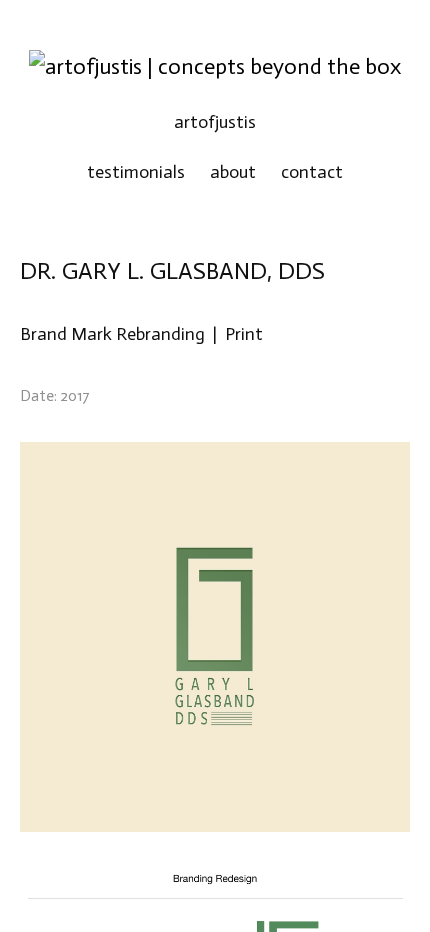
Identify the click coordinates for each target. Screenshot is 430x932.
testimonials (136, 172)
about (233, 172)
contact (312, 172)
